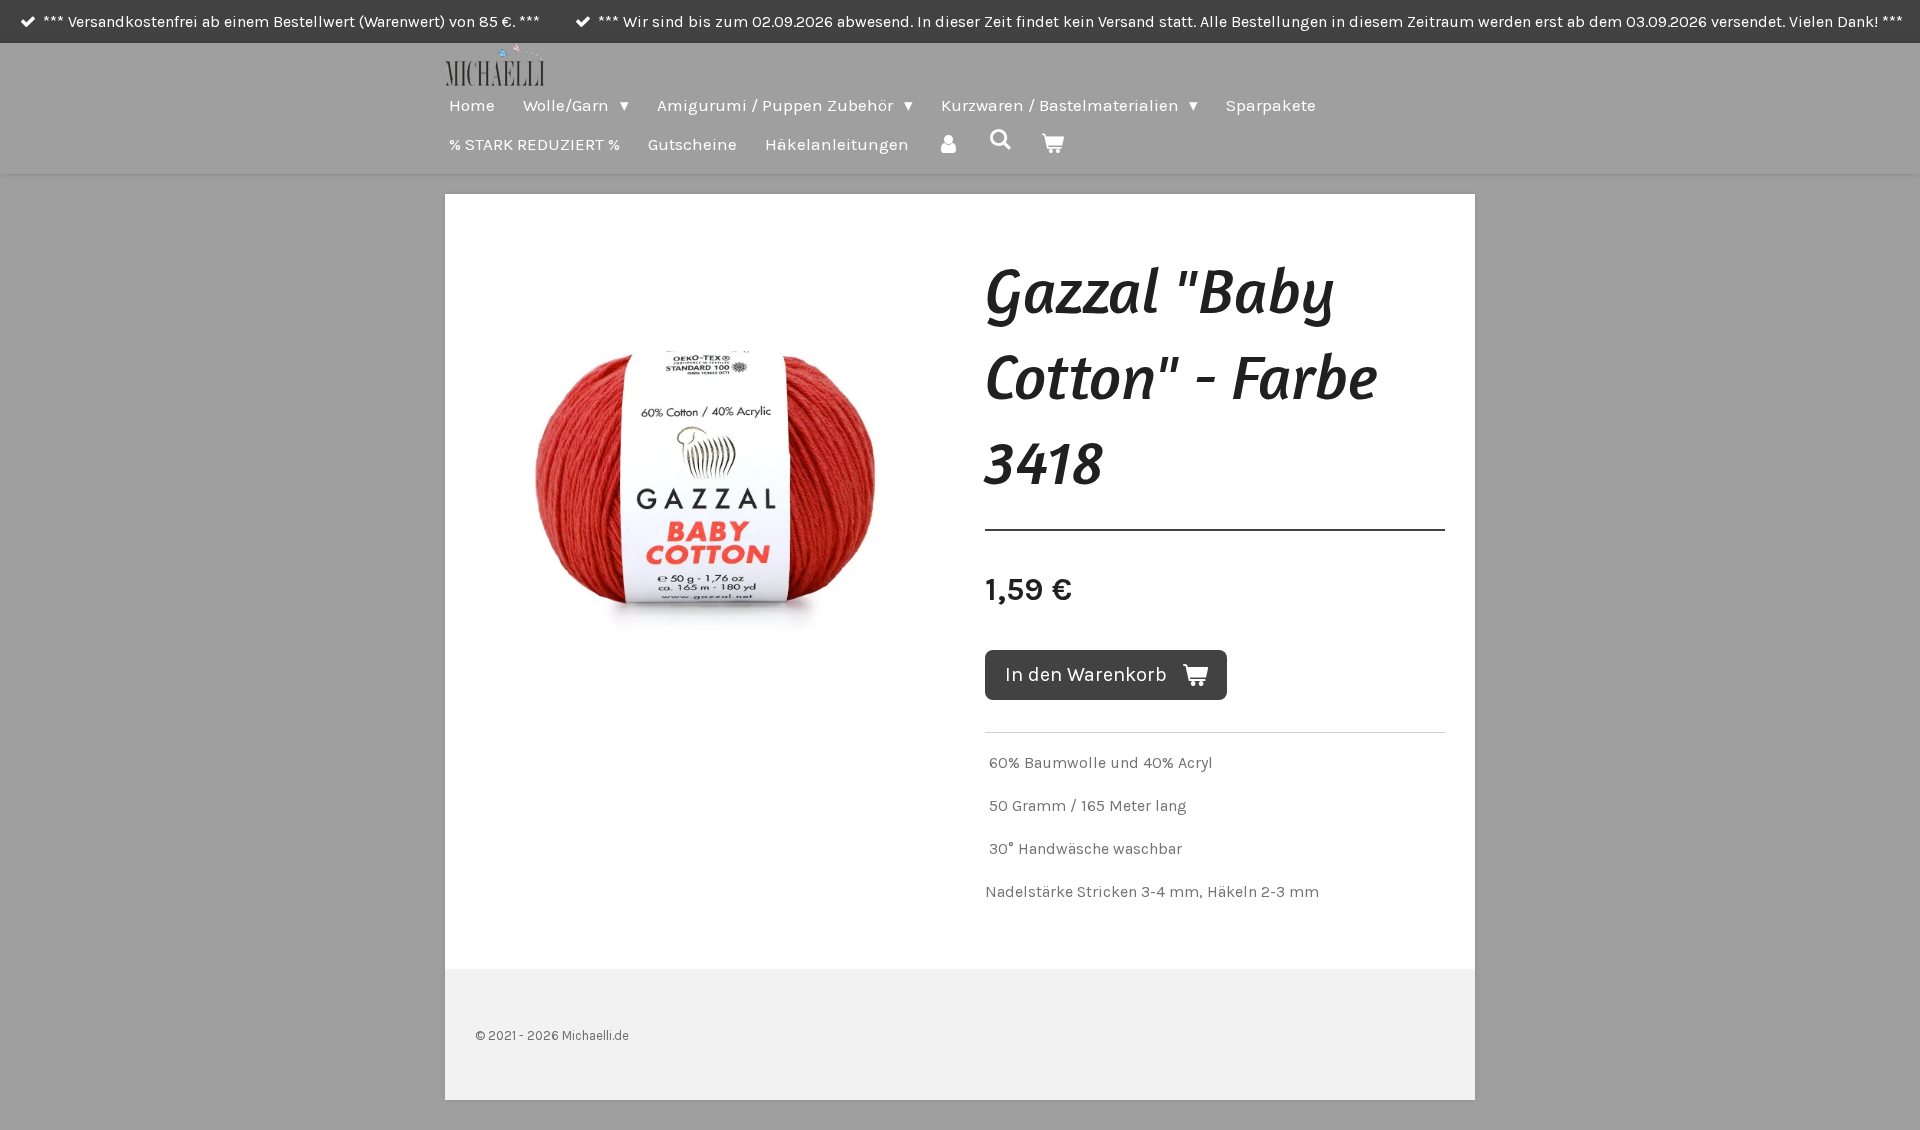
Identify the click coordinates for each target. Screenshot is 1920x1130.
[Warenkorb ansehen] (1053, 144)
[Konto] (949, 144)
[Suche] (1001, 140)
